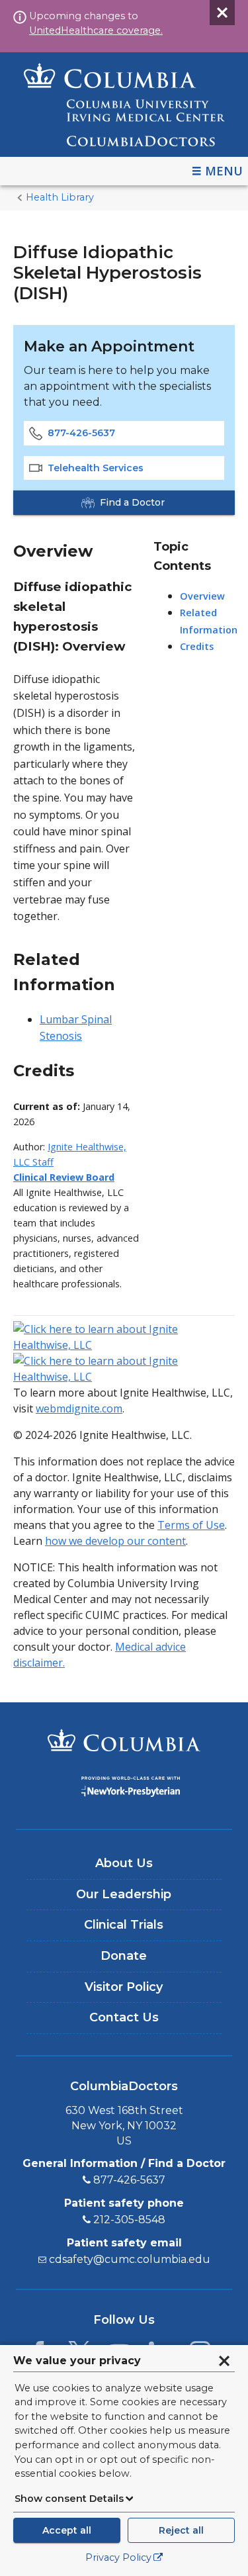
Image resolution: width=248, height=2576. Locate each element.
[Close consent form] (224, 2361)
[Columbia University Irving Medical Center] (124, 1742)
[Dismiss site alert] (222, 13)
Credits (197, 646)
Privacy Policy (118, 2557)
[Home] (124, 105)
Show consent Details (69, 2499)
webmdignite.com (79, 1408)
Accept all (67, 2530)
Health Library (60, 197)
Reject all (181, 2530)
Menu (224, 171)
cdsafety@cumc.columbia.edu (130, 2259)
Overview (202, 596)
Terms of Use (191, 1525)
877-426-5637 (81, 433)
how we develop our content (115, 1541)
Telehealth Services (96, 468)
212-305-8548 (129, 2220)
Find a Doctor (132, 502)
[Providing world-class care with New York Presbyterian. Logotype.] (124, 1789)
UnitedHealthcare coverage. (96, 30)
